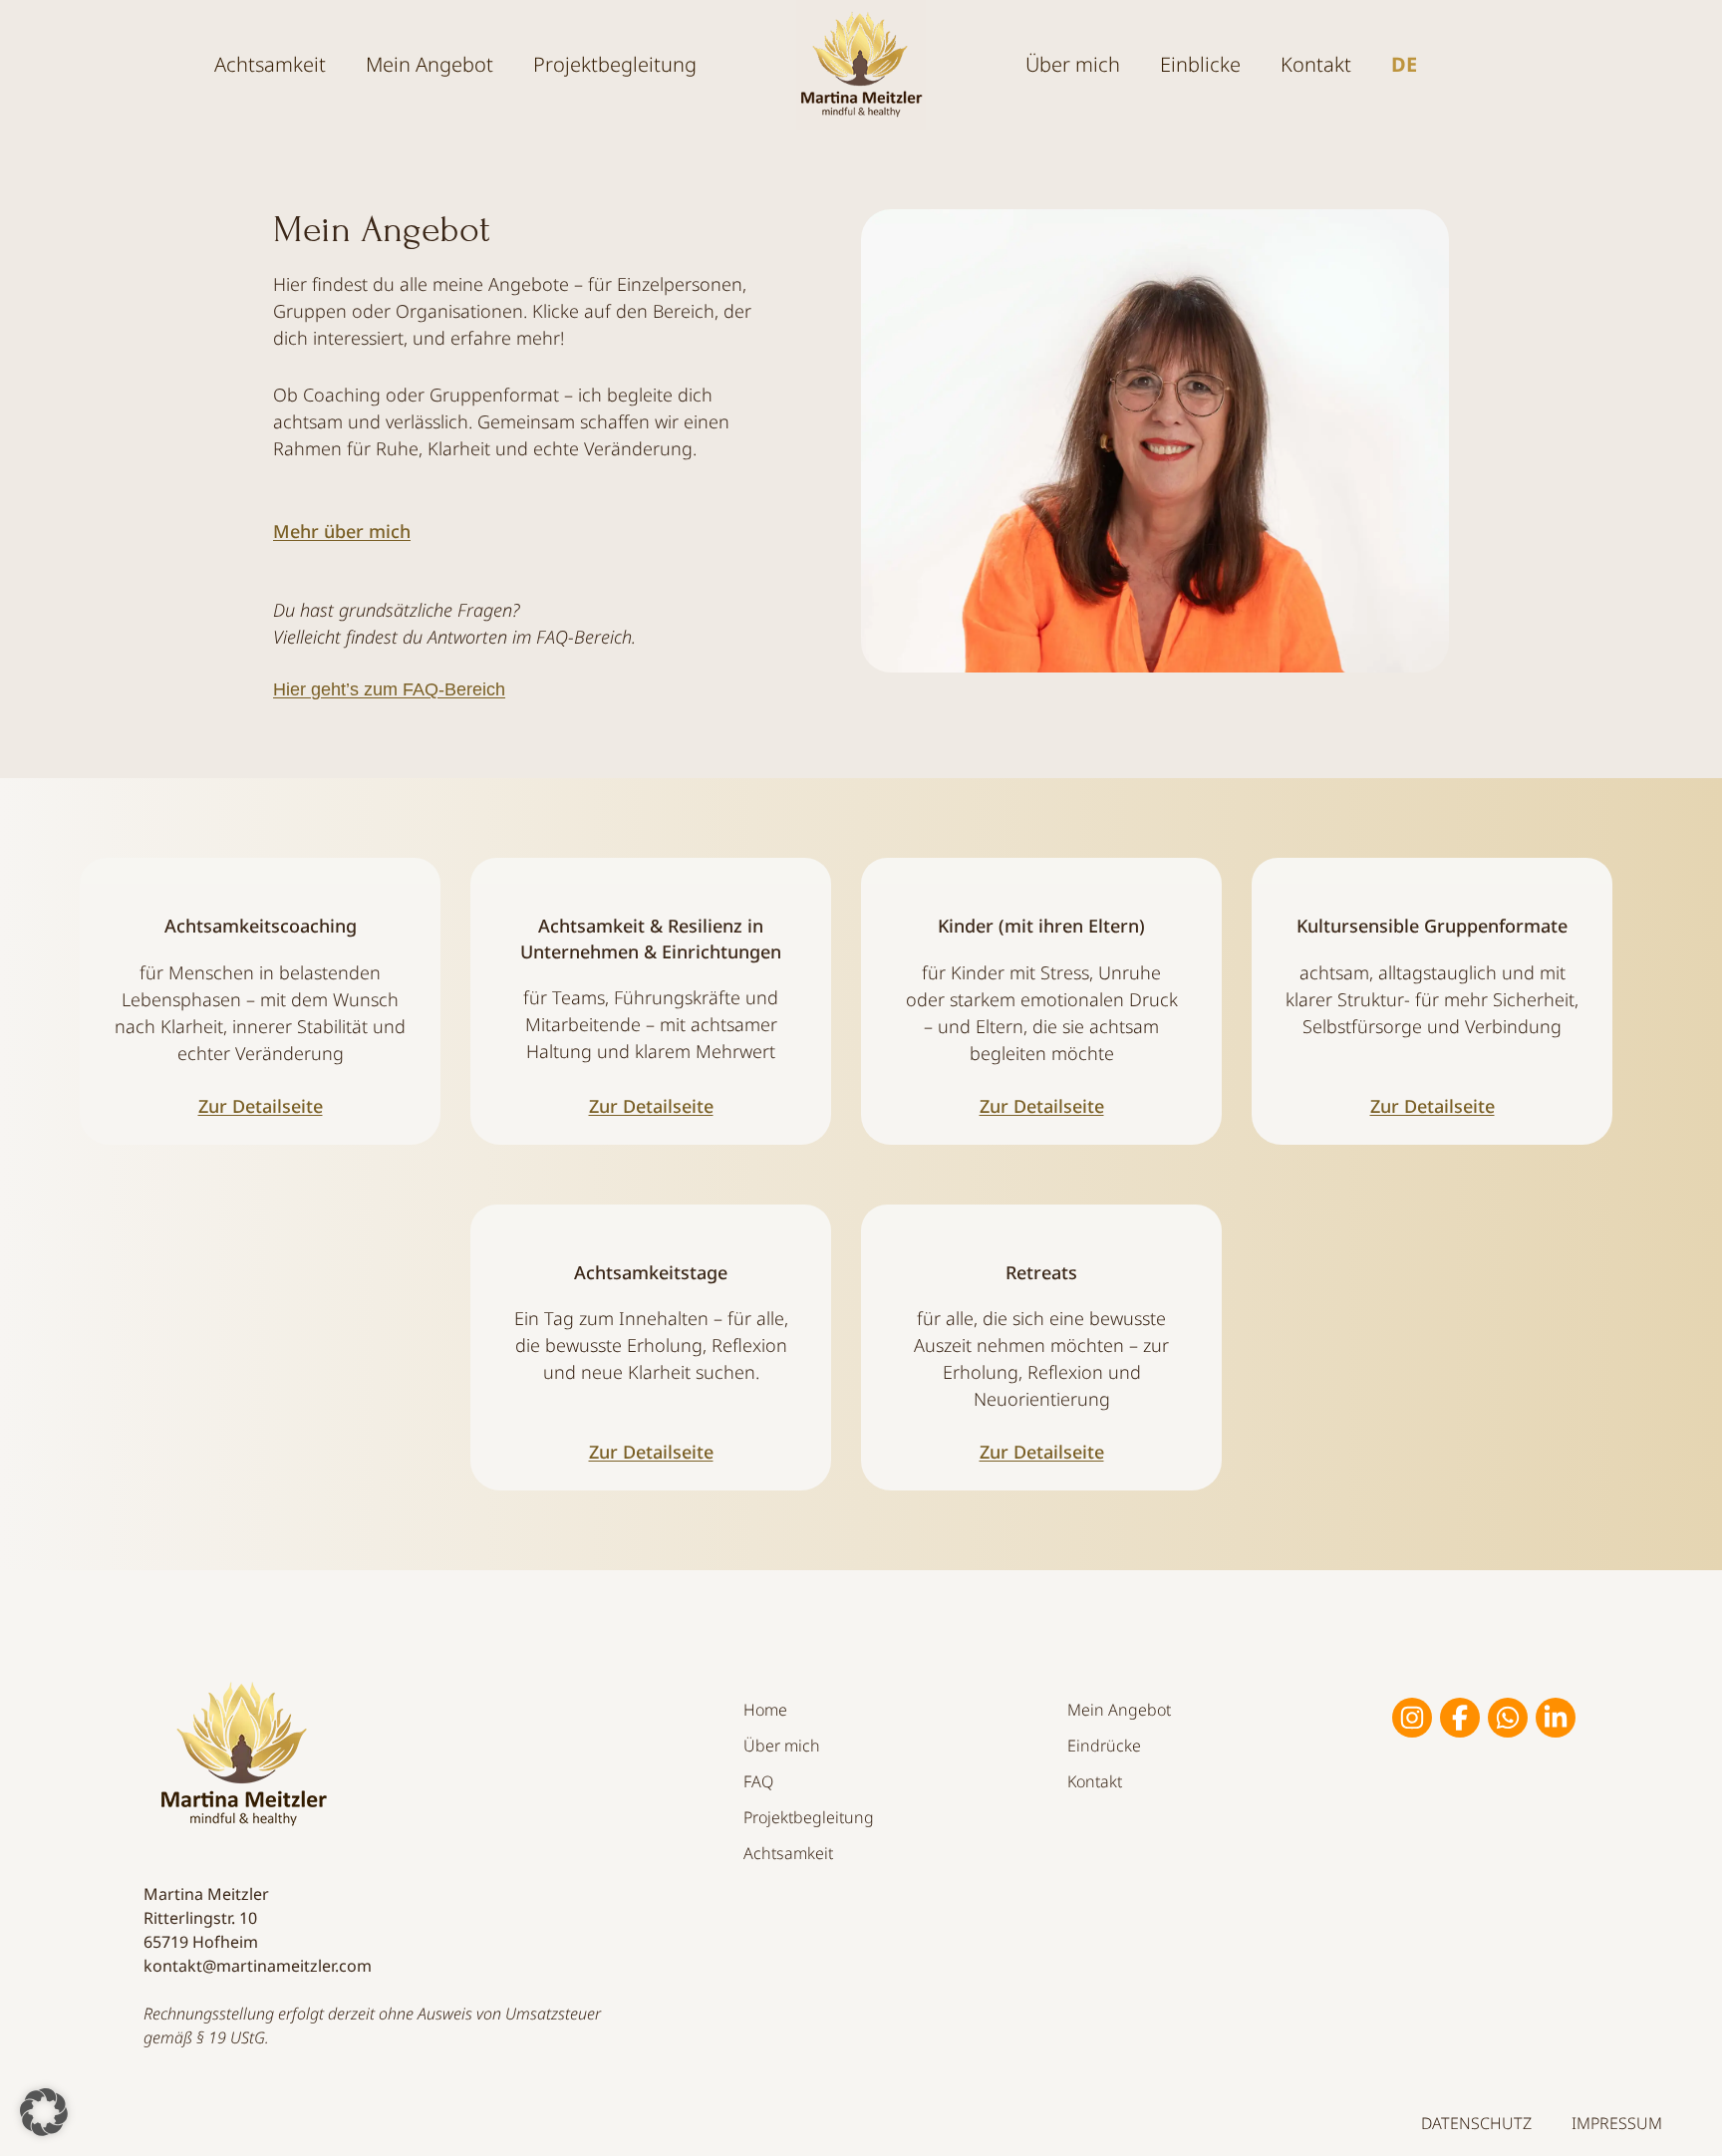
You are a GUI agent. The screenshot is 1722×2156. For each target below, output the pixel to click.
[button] (44, 2112)
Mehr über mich (342, 531)
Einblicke (1200, 64)
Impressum (1617, 2123)
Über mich (782, 1746)
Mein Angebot (1119, 1710)
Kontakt (1316, 64)
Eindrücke (1104, 1746)
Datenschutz (1476, 2123)
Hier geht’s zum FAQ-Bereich (389, 689)
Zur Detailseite (261, 1106)
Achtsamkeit (270, 64)
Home (765, 1710)
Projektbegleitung (615, 64)
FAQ (758, 1781)
